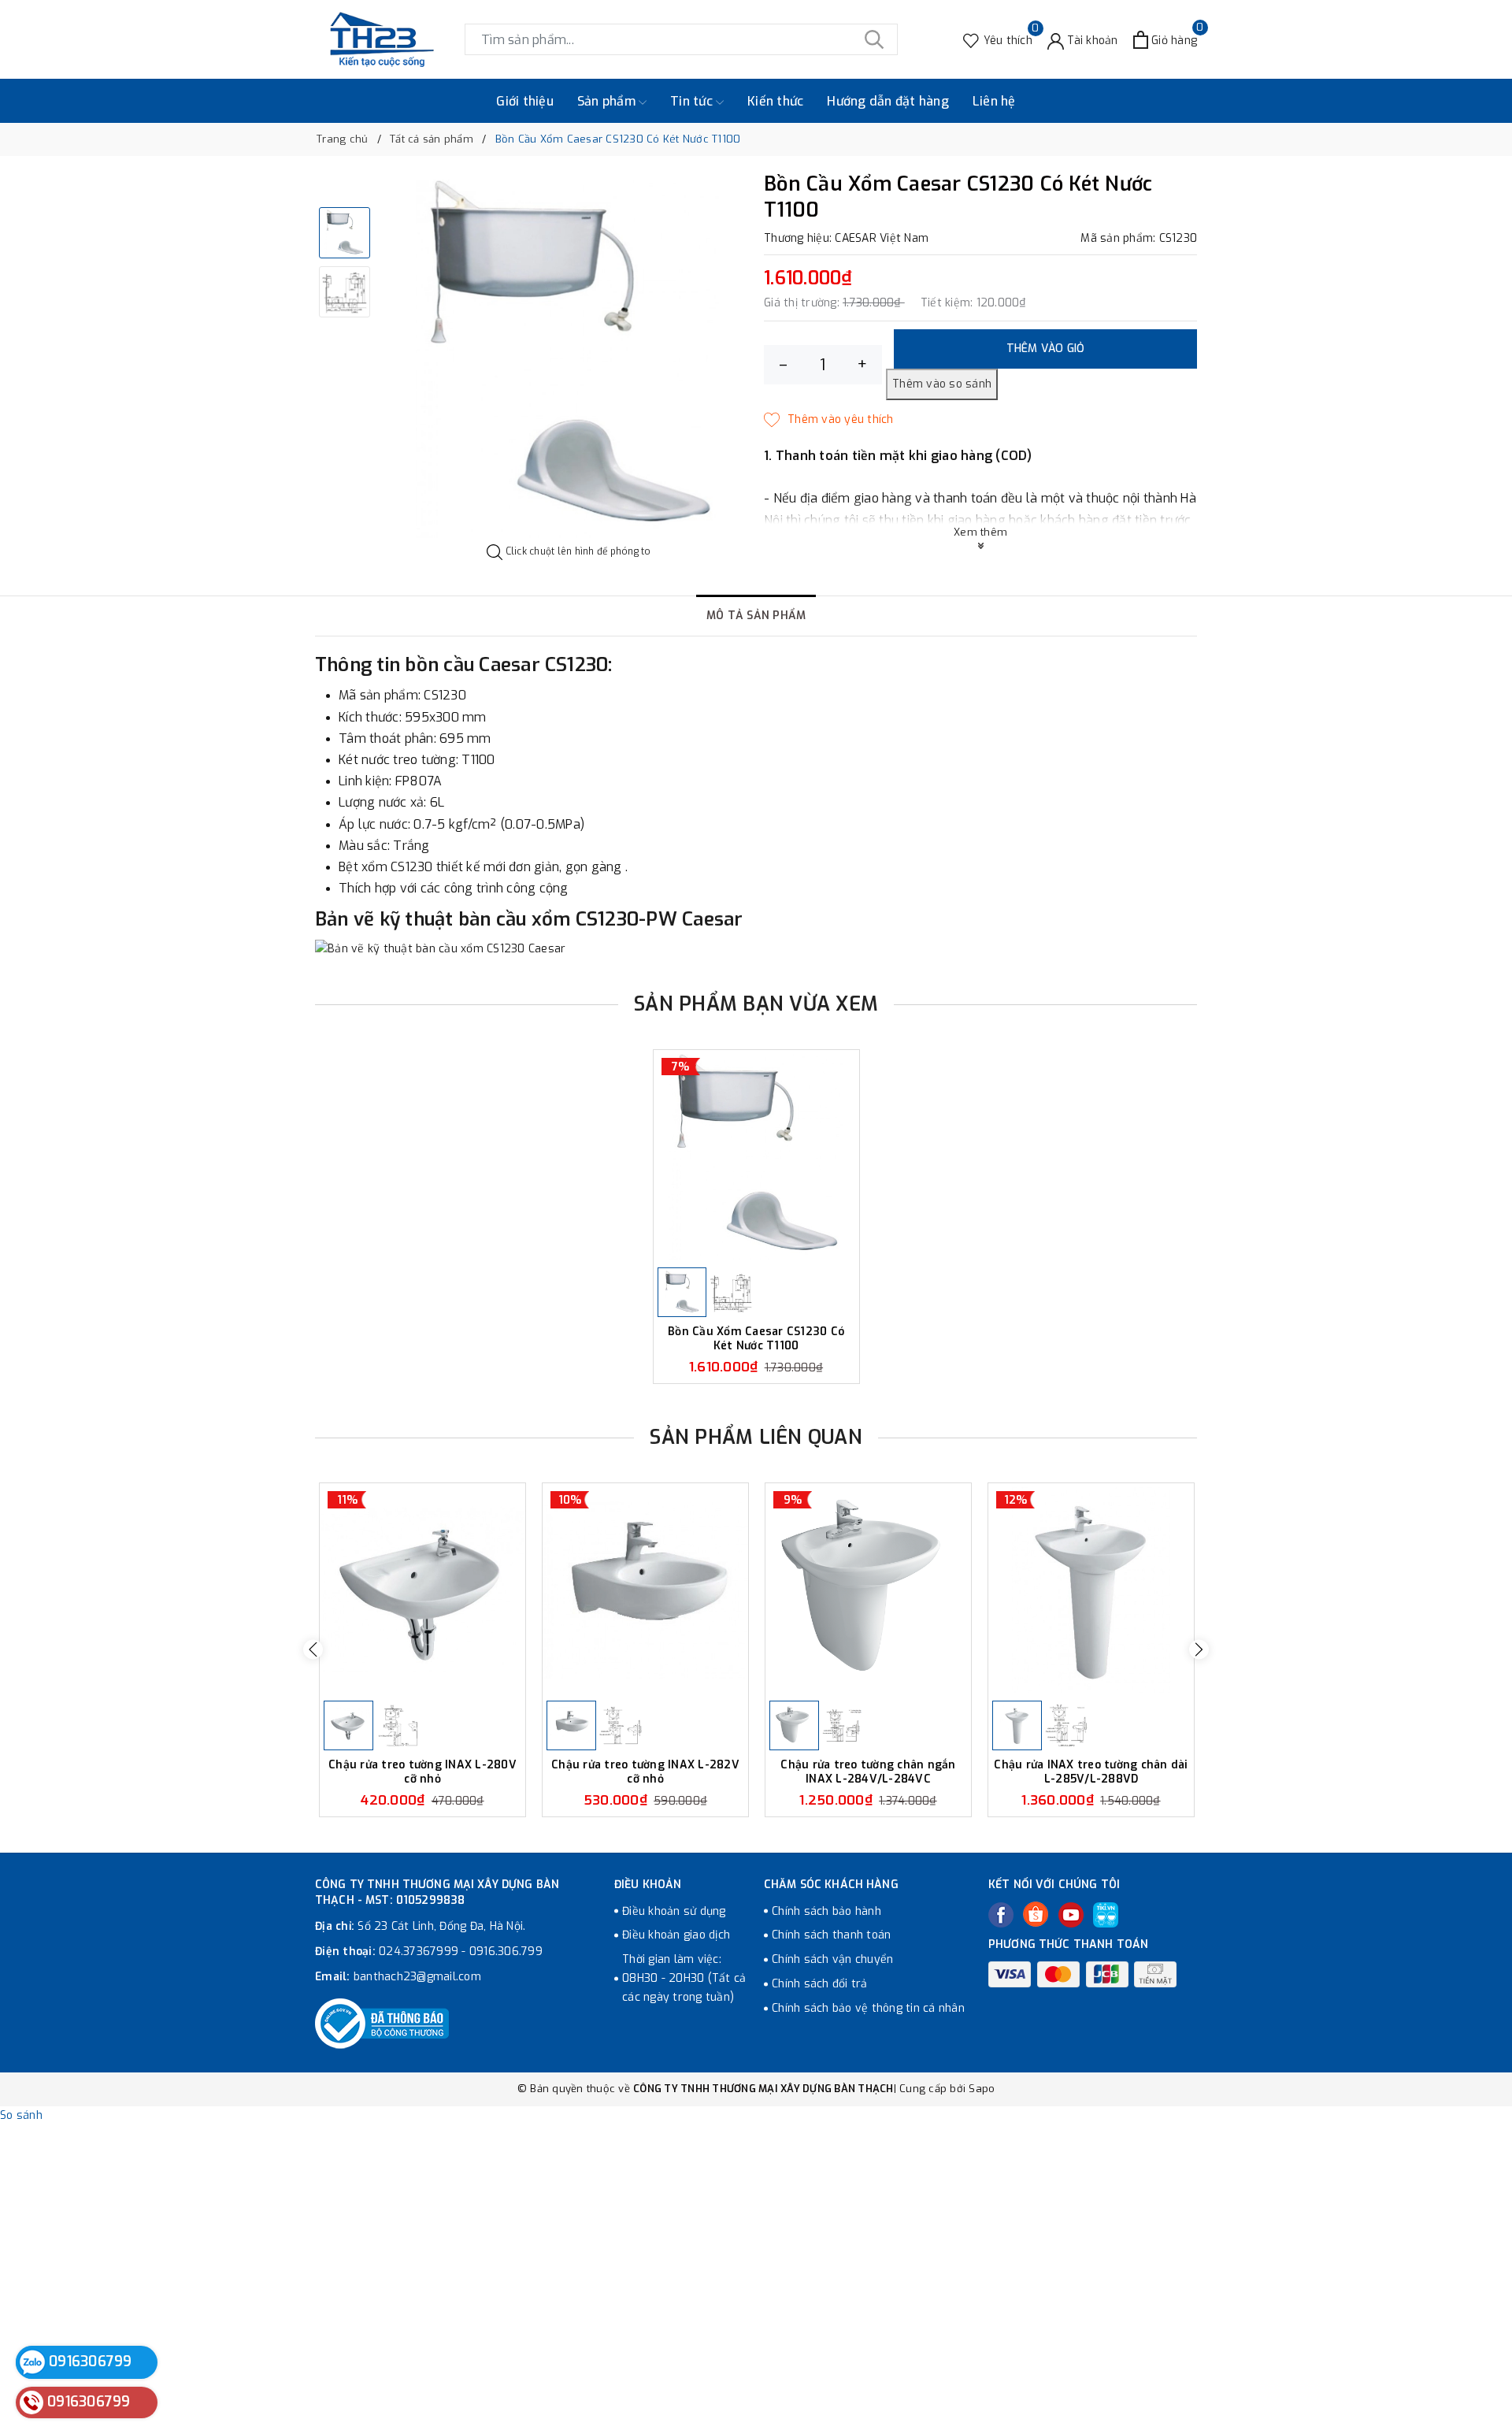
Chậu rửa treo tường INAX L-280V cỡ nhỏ (422, 1772)
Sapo (982, 2089)
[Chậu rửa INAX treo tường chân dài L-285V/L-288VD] (1091, 1590)
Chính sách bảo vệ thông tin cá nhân (868, 2008)
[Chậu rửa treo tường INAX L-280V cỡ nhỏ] (422, 1590)
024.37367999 (419, 1952)
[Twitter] (1036, 1914)
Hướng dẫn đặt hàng (888, 101)
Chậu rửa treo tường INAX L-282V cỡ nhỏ (645, 1772)
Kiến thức (775, 101)
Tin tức (693, 101)
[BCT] (382, 2024)
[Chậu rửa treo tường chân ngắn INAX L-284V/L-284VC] (868, 1590)
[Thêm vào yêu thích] (829, 420)
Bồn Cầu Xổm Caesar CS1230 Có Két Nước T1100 (756, 1339)
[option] (569, 359)
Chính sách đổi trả (820, 1984)
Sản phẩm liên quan (756, 1437)
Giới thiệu (525, 101)
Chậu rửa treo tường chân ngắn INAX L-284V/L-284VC (868, 1772)
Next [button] (1199, 1650)
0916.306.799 (506, 1952)
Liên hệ (994, 101)
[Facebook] (1001, 1915)
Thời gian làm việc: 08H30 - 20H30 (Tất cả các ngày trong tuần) (684, 1978)
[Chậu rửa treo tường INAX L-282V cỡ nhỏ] (645, 1590)
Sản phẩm (608, 101)
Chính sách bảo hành (826, 1911)
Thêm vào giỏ (1046, 349)
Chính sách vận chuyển (832, 1959)
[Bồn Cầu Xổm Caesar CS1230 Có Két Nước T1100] (756, 1157)
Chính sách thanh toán (831, 1935)
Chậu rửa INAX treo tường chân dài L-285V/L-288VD (1091, 1772)
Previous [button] (313, 1650)
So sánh (21, 2115)
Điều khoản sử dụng (674, 1911)
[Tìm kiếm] (874, 39)
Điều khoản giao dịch (676, 1935)
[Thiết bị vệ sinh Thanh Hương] (382, 39)
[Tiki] (1106, 1915)
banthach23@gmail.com (417, 1977)
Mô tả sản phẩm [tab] (756, 616)
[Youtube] (1071, 1915)
